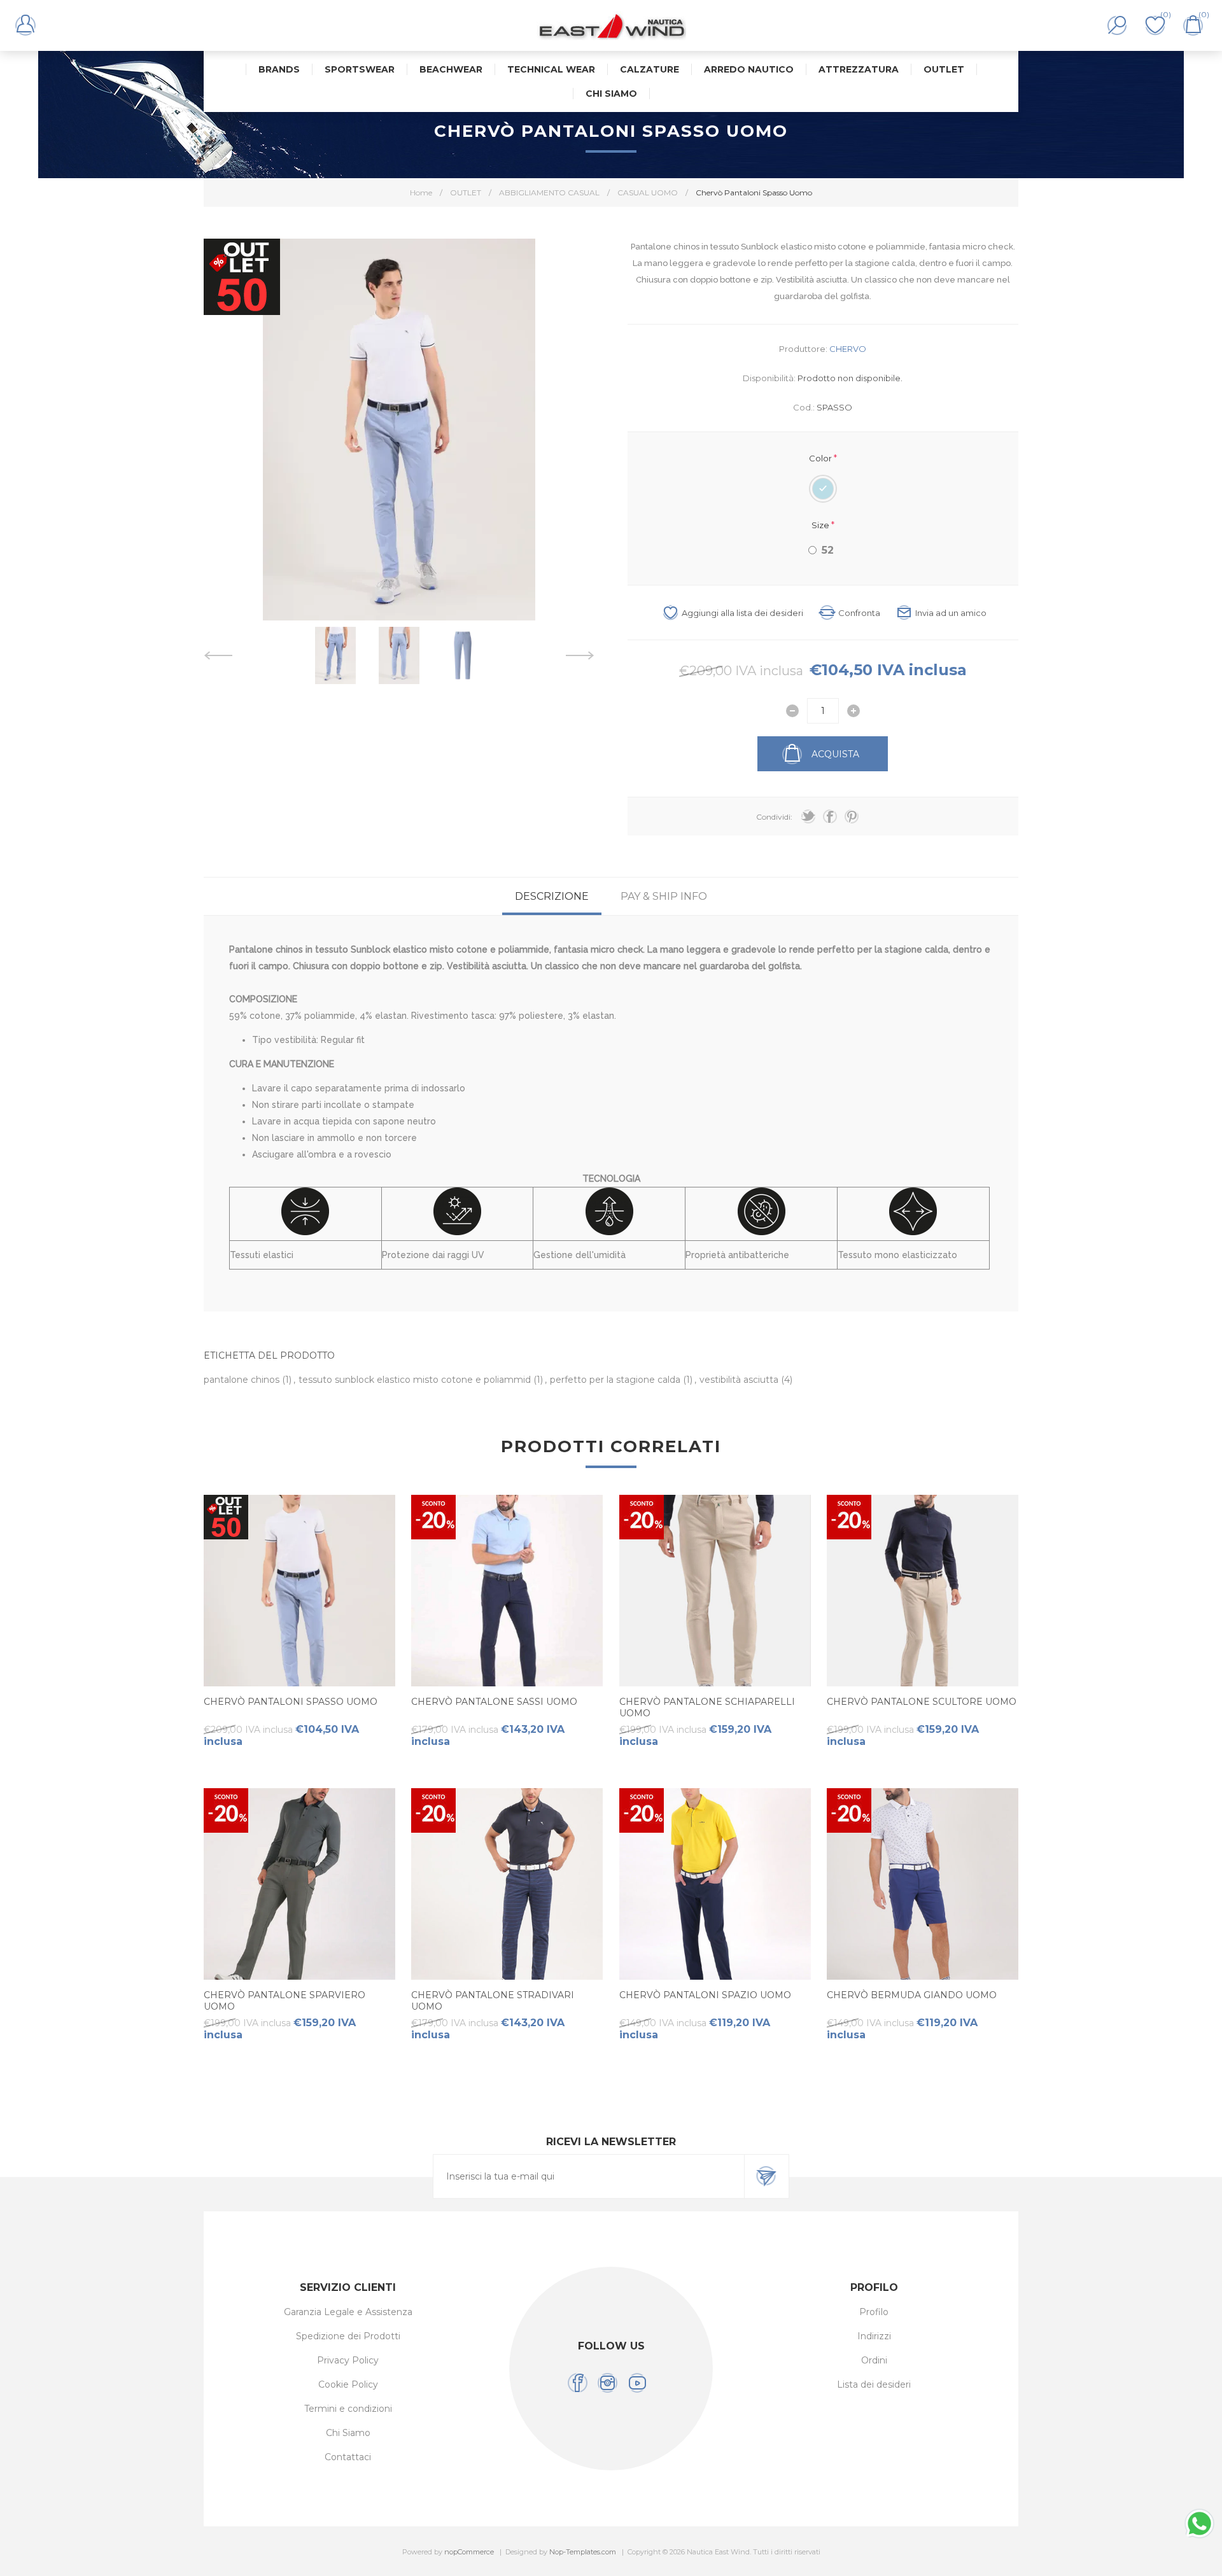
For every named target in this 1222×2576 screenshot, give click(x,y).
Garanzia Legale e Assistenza (348, 2312)
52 (828, 550)
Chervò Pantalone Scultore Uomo (922, 1702)
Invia (766, 2176)
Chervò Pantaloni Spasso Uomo (291, 1702)
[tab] (552, 896)
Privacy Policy (348, 2360)
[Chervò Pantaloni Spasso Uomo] (299, 1591)
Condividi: (774, 817)
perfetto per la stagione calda (616, 1380)
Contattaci (348, 2457)
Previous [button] (218, 655)
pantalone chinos (243, 1380)
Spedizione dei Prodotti (348, 2336)
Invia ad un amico (951, 613)
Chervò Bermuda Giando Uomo (912, 1995)
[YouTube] (637, 2383)
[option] (335, 655)
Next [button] (580, 655)
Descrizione (552, 896)
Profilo (874, 2312)
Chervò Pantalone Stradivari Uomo (493, 2001)
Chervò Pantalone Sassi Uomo (494, 1702)
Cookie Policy (348, 2384)
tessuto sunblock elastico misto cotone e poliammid (416, 1380)
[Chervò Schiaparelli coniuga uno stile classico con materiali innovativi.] (715, 1591)
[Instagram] (607, 2383)
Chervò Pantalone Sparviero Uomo (284, 2001)
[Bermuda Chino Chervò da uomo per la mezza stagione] (923, 1884)
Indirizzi (874, 2336)
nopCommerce (469, 2552)
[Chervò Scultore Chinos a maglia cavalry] (923, 1591)
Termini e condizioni (348, 2409)
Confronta (859, 613)
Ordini (874, 2360)
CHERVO (848, 349)
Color (821, 458)
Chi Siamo (348, 2433)
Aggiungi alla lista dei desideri (742, 613)
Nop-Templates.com (583, 2552)
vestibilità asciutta (740, 1380)
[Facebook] (578, 2383)
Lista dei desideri (874, 2384)
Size (821, 524)
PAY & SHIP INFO (664, 896)
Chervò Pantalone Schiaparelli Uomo (707, 1707)
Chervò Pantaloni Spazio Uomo (705, 1995)
